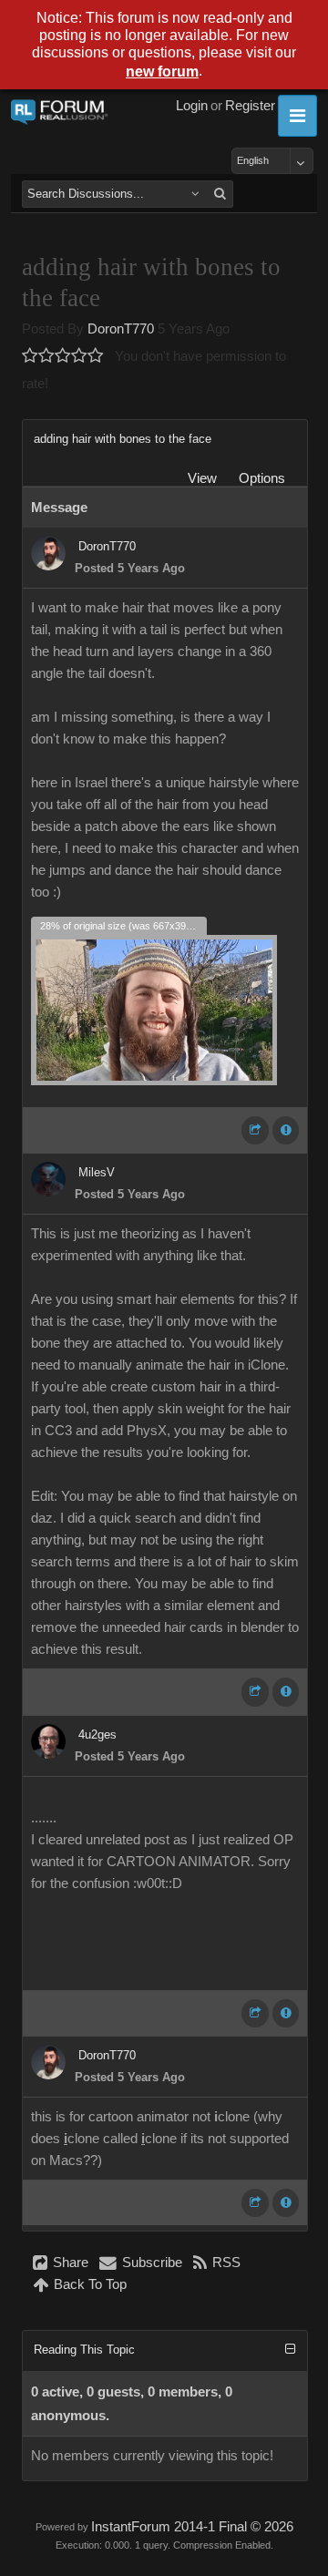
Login (192, 106)
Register (250, 106)
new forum (162, 72)
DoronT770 (121, 329)
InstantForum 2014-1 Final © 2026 (192, 2527)
